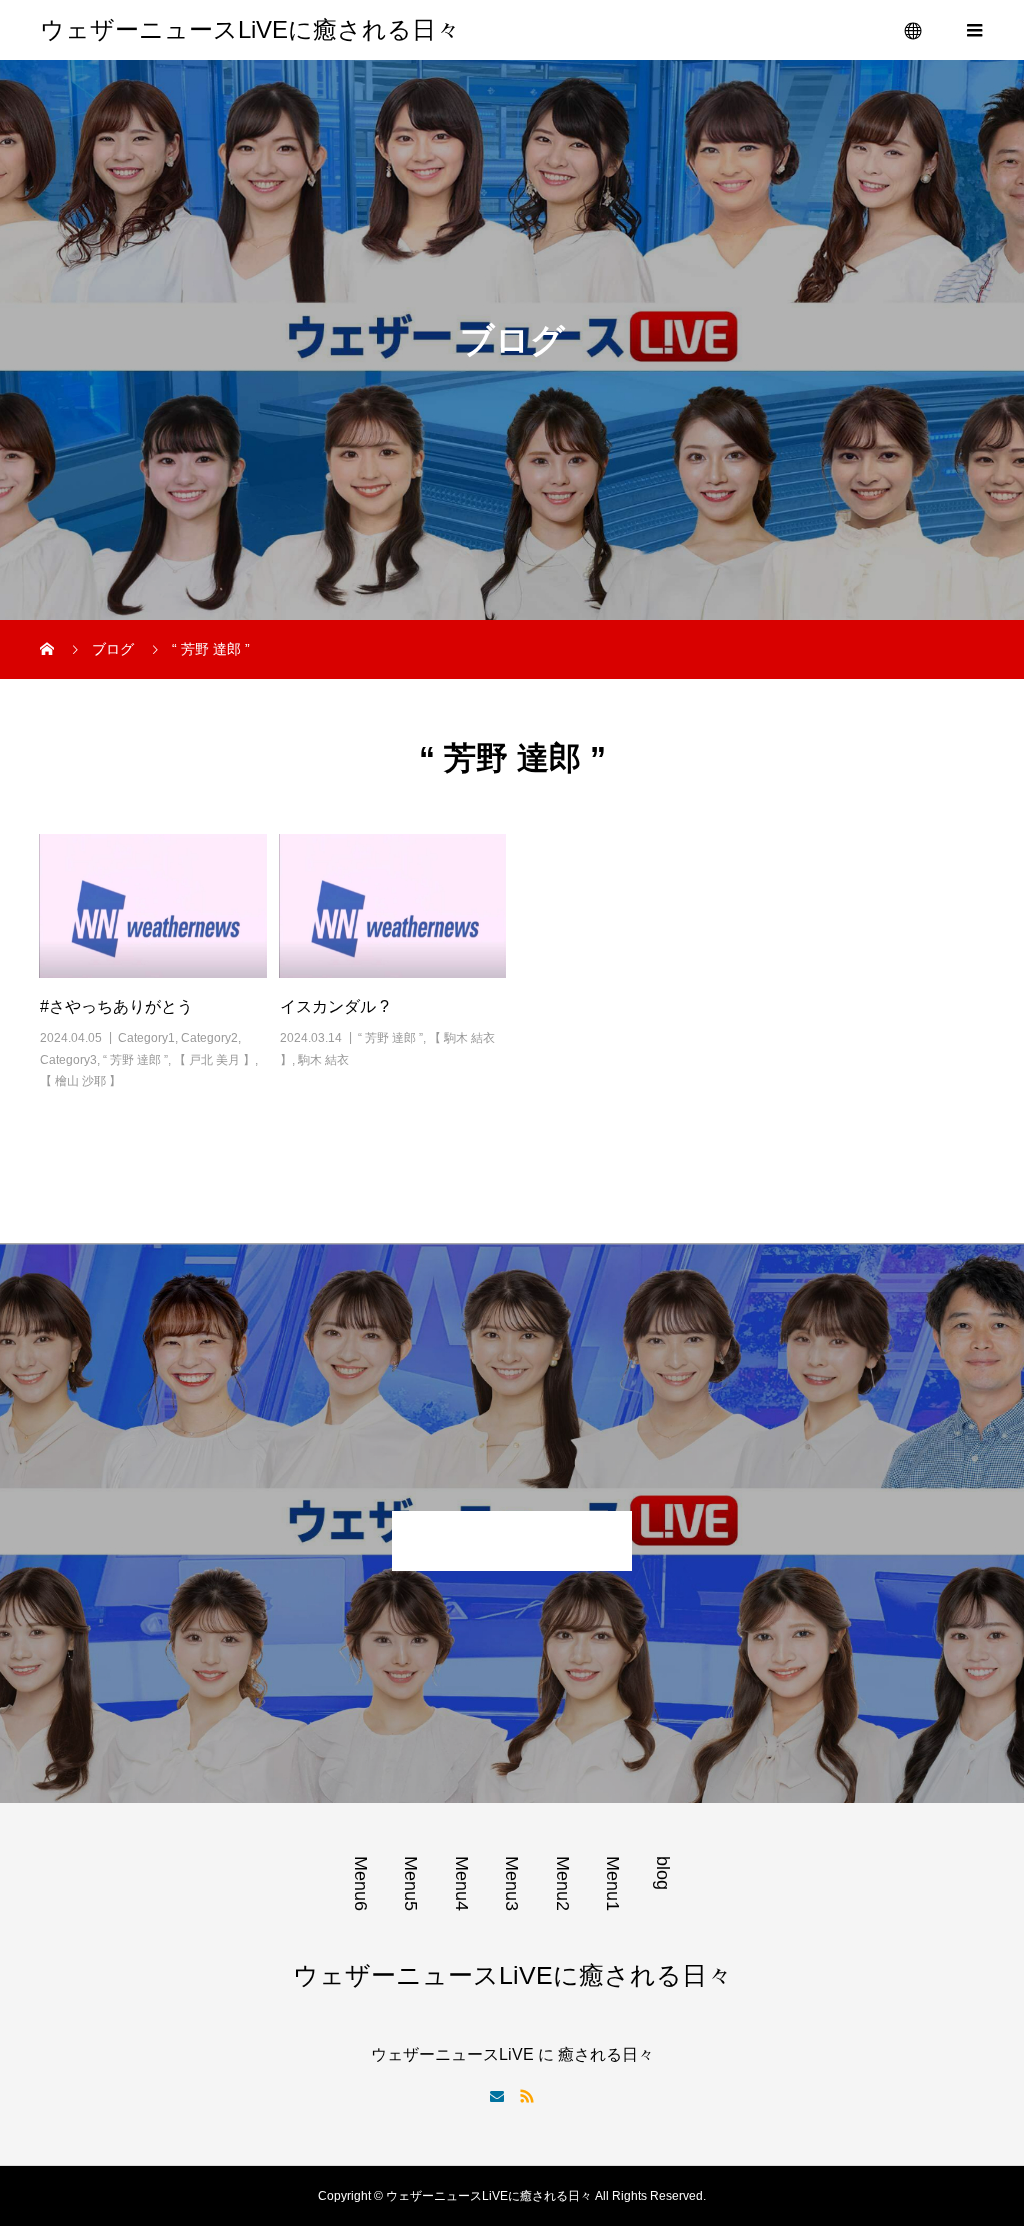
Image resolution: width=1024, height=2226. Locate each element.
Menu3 (512, 1883)
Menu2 (563, 1883)
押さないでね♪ (512, 1540)
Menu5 (411, 1883)
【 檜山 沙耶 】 (80, 1081)
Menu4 (462, 1883)
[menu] (914, 30)
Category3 (68, 1060)
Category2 (209, 1038)
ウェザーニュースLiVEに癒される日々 (250, 29)
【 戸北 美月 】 (214, 1060)
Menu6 (361, 1883)
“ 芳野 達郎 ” (135, 1060)
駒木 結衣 (323, 1060)
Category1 (146, 1038)
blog (663, 1873)
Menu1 (613, 1883)
